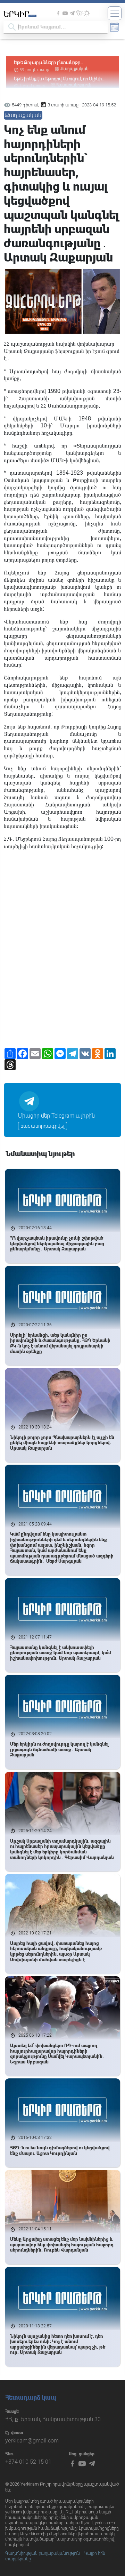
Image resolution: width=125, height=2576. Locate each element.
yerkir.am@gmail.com (32, 2441)
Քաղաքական (23, 115)
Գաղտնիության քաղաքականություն (43, 2553)
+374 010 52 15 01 (28, 2462)
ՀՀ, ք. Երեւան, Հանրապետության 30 (53, 2419)
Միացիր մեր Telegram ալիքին (56, 1116)
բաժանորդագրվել (43, 1126)
